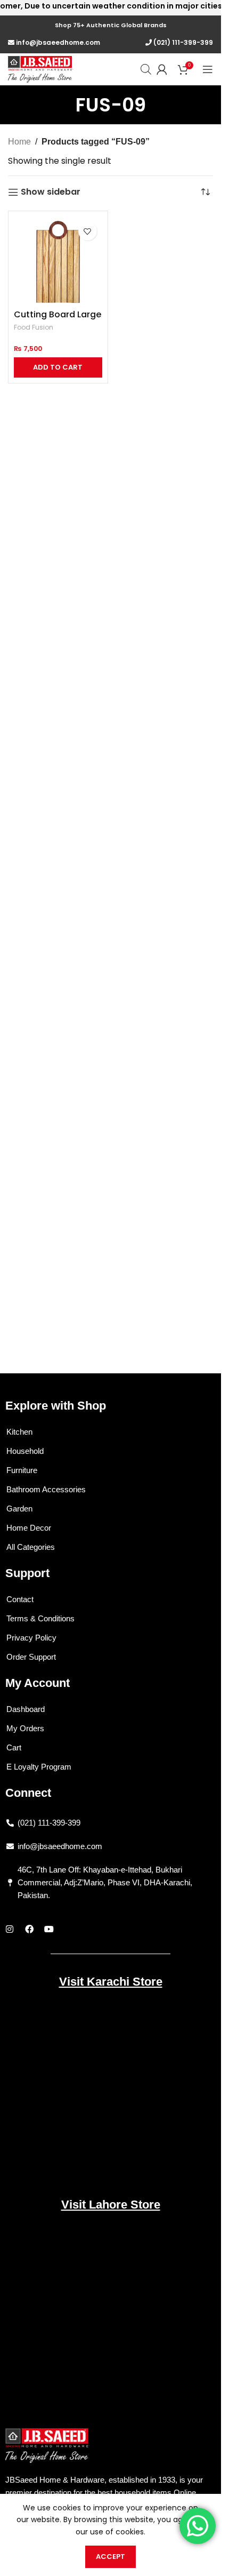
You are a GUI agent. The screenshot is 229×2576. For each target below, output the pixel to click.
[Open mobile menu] (208, 69)
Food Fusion (34, 327)
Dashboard (26, 1709)
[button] (58, 367)
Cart (14, 1747)
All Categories (31, 1547)
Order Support (31, 1657)
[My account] (162, 69)
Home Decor (29, 1528)
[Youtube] (49, 1929)
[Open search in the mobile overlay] (146, 69)
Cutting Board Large (58, 314)
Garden (19, 1509)
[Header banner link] (111, 16)
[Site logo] (40, 69)
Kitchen (19, 1432)
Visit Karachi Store (111, 1982)
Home (19, 142)
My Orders (25, 1728)
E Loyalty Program (39, 1767)
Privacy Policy (31, 1638)
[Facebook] (29, 1929)
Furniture (22, 1470)
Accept (111, 2557)
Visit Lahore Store (111, 2205)
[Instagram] (10, 1929)
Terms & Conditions (40, 1618)
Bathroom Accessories (46, 1489)
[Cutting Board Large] (58, 261)
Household (25, 1451)
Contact (20, 1599)
